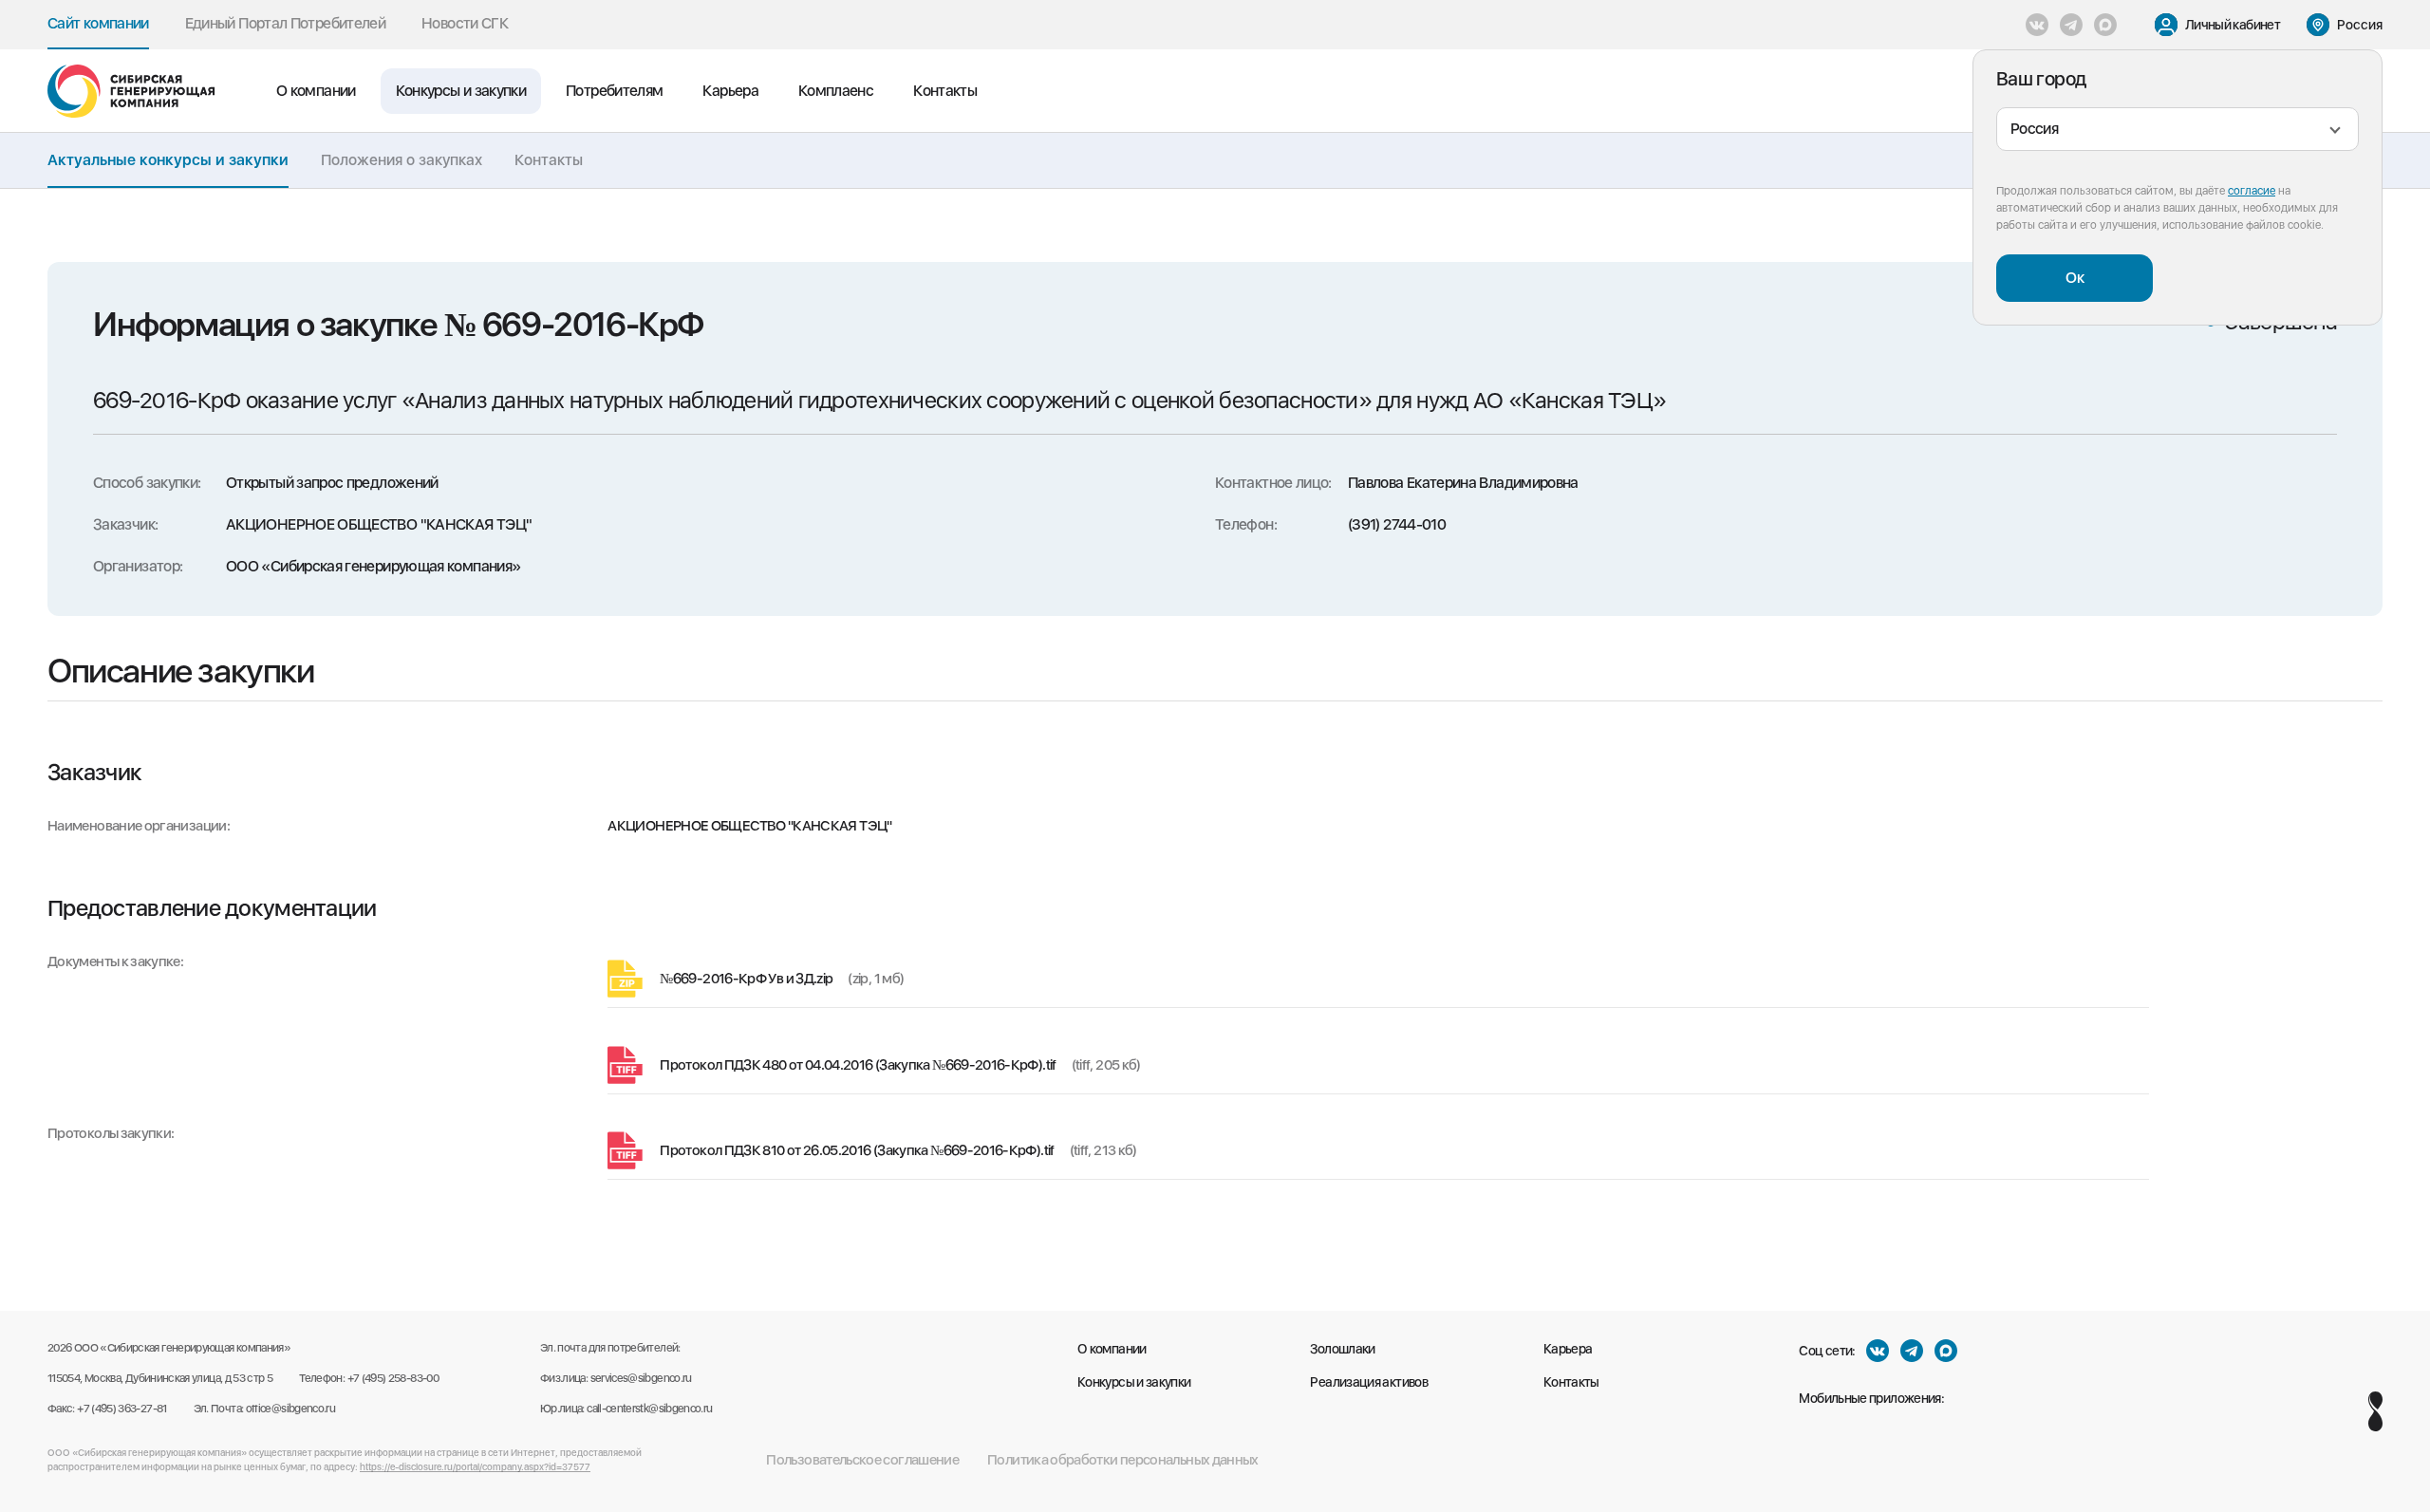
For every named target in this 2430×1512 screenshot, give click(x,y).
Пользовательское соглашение (862, 1460)
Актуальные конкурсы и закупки (168, 160)
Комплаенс (836, 91)
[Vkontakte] (2037, 25)
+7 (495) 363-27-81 (121, 1409)
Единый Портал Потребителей (285, 23)
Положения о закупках (402, 160)
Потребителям (614, 91)
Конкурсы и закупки (461, 91)
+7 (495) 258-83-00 (393, 1378)
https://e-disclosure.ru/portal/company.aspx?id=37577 (475, 1466)
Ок (2075, 278)
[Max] (2105, 25)
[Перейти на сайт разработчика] (2375, 1411)
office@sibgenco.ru (290, 1409)
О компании (316, 91)
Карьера (730, 91)
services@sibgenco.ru (641, 1378)
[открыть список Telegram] (2071, 25)
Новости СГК (465, 23)
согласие (2252, 191)
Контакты (945, 91)
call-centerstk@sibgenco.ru (649, 1409)
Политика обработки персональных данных (1123, 1460)
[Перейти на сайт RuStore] (1975, 1398)
